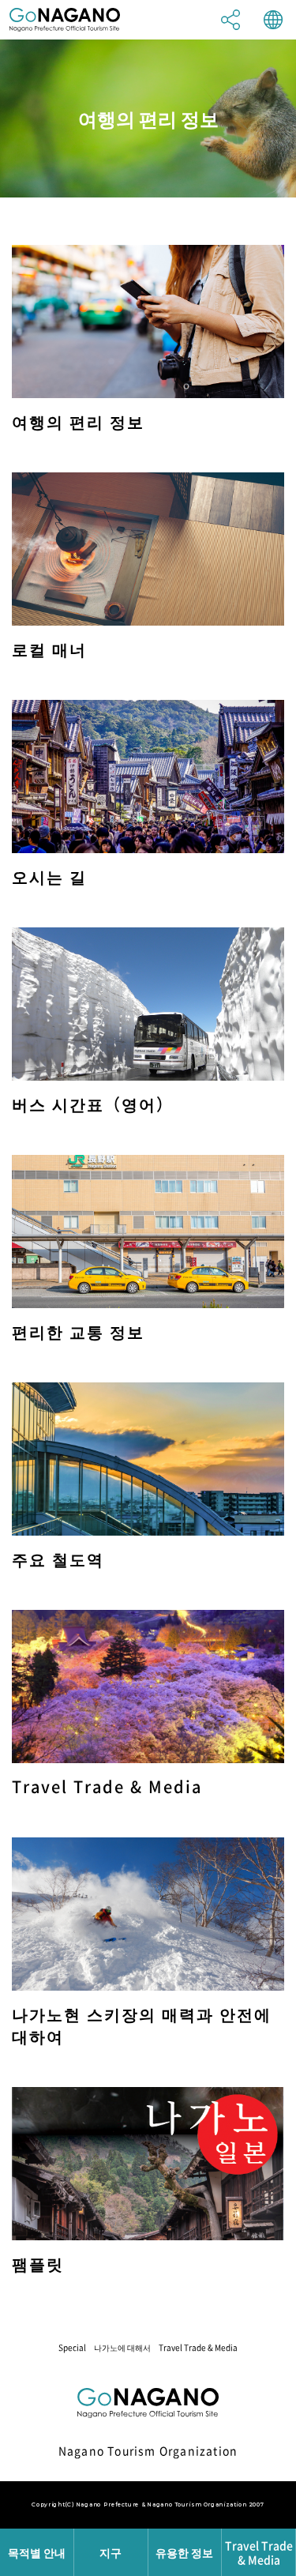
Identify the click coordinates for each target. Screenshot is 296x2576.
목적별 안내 (37, 2552)
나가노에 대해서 (122, 2347)
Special (72, 2347)
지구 (111, 2552)
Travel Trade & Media (198, 2347)
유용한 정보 (184, 2552)
